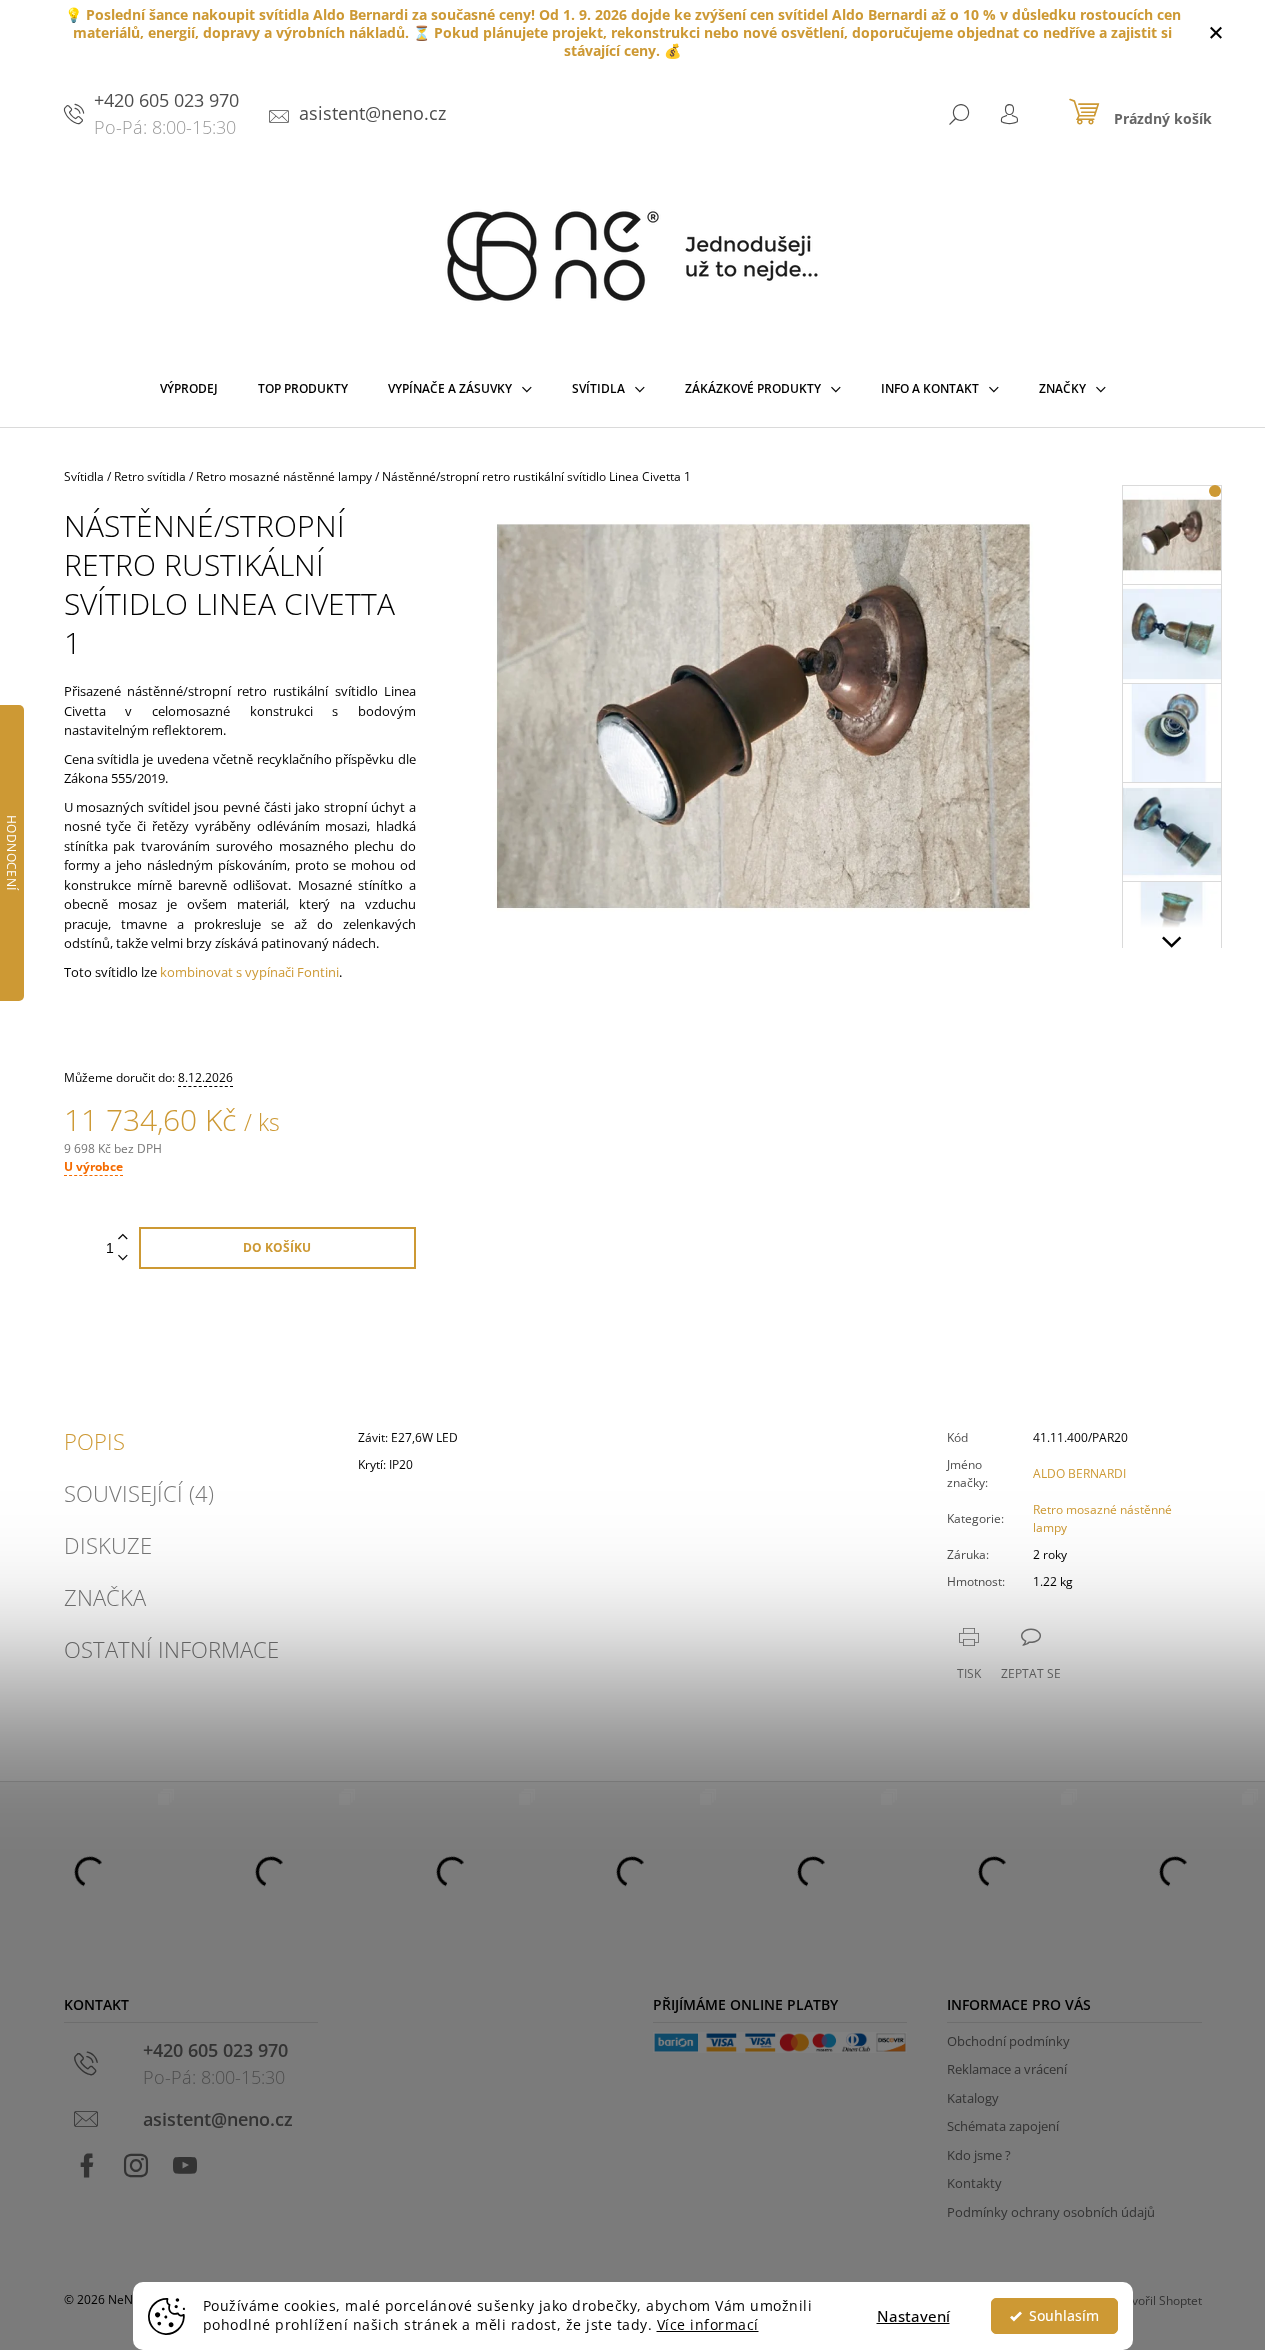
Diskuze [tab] (108, 1545)
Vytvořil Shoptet (1158, 2300)
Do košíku (277, 1247)
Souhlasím (1064, 2316)
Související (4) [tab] (139, 1493)
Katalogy (973, 2098)
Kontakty (974, 2183)
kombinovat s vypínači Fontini (249, 972)
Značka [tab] (105, 1597)
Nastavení (913, 2316)
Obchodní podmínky (1008, 2041)
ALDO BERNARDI (1079, 1473)
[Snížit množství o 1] (123, 1258)
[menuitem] (189, 393)
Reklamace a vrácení (1007, 2069)
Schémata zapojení (1003, 2126)
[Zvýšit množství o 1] (123, 1237)
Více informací (708, 2325)
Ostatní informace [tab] (171, 1649)
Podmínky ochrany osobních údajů (1051, 2212)
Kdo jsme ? (979, 2155)
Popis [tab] (94, 1441)
